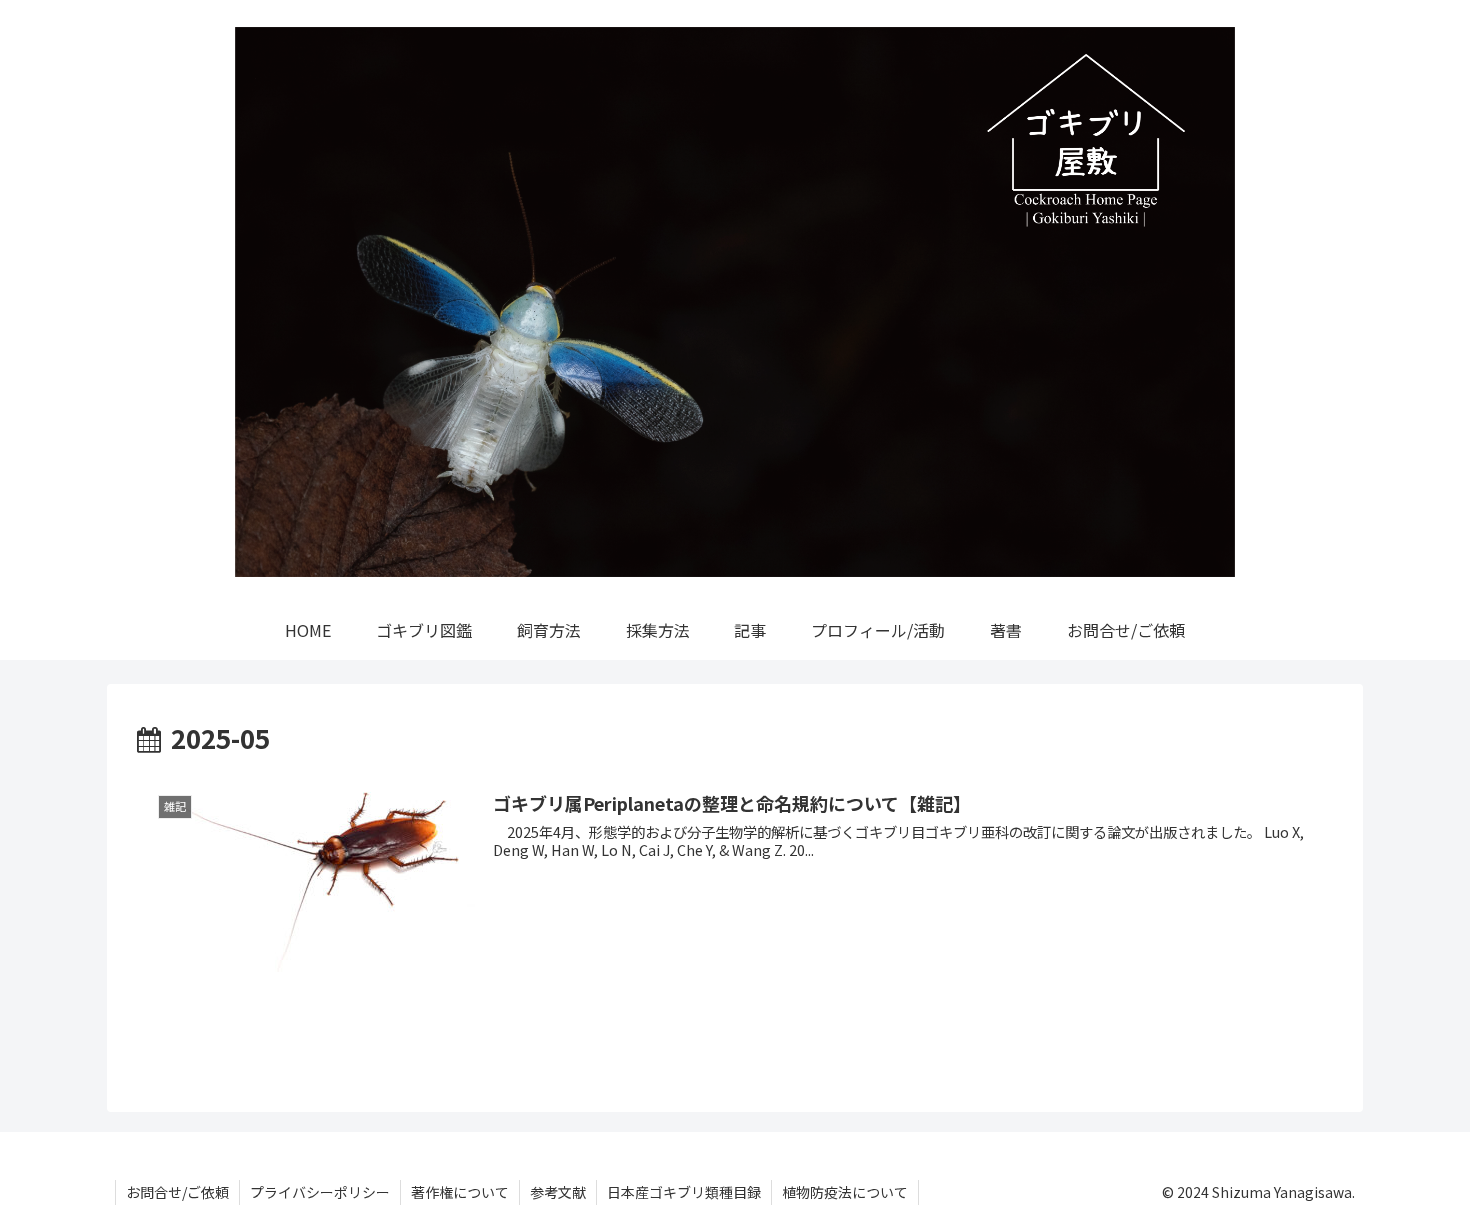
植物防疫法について (845, 1192)
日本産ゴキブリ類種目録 (684, 1192)
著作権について (460, 1192)
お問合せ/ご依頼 (177, 1192)
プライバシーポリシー (320, 1192)
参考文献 (558, 1192)
